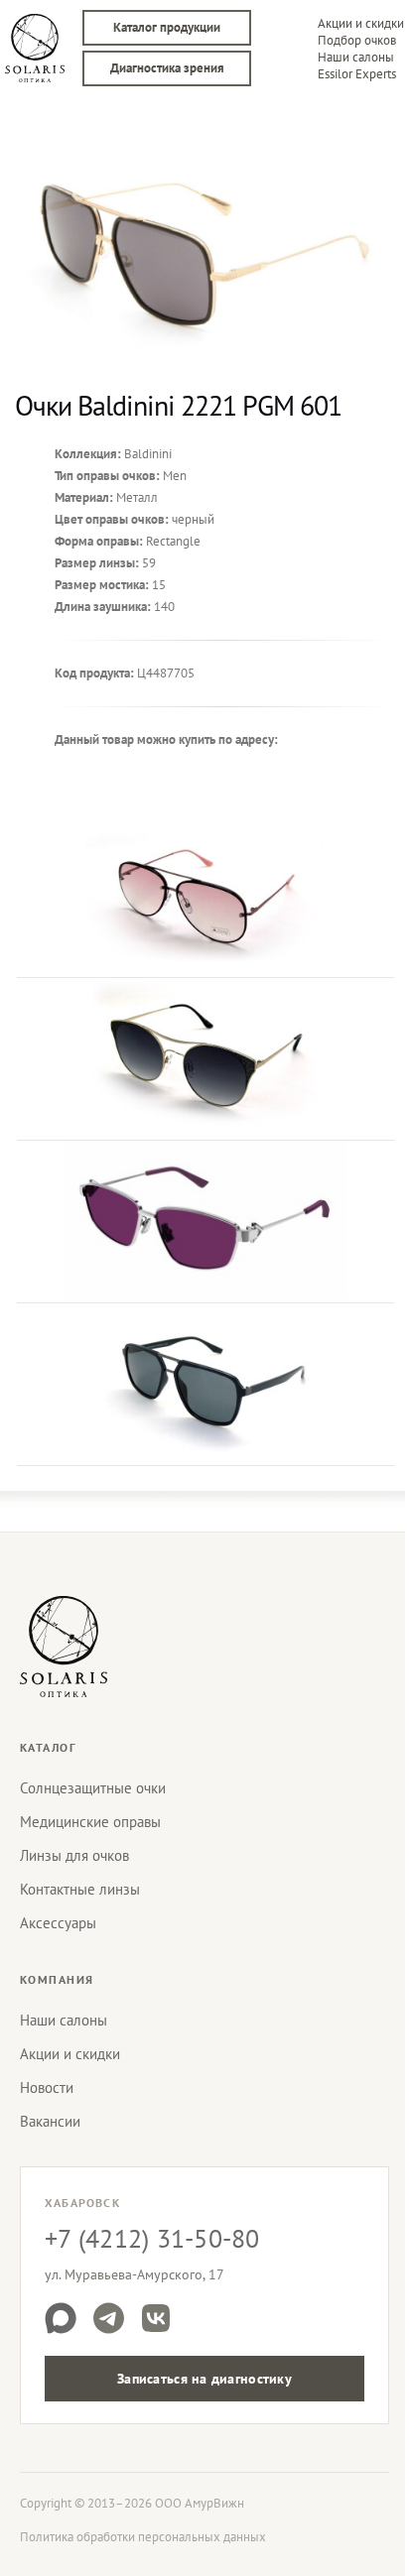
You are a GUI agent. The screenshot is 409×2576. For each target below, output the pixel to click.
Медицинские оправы (90, 1822)
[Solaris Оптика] (64, 1647)
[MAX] (61, 2318)
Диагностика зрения (167, 68)
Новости (47, 2087)
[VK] (156, 2318)
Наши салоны (356, 57)
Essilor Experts (357, 74)
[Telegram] (108, 2318)
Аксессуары (58, 1923)
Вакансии (50, 2121)
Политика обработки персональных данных (143, 2537)
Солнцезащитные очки (93, 1788)
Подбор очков (357, 40)
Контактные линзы (80, 1889)
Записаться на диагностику (204, 2379)
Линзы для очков (74, 1855)
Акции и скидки (361, 23)
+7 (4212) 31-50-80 (152, 2238)
